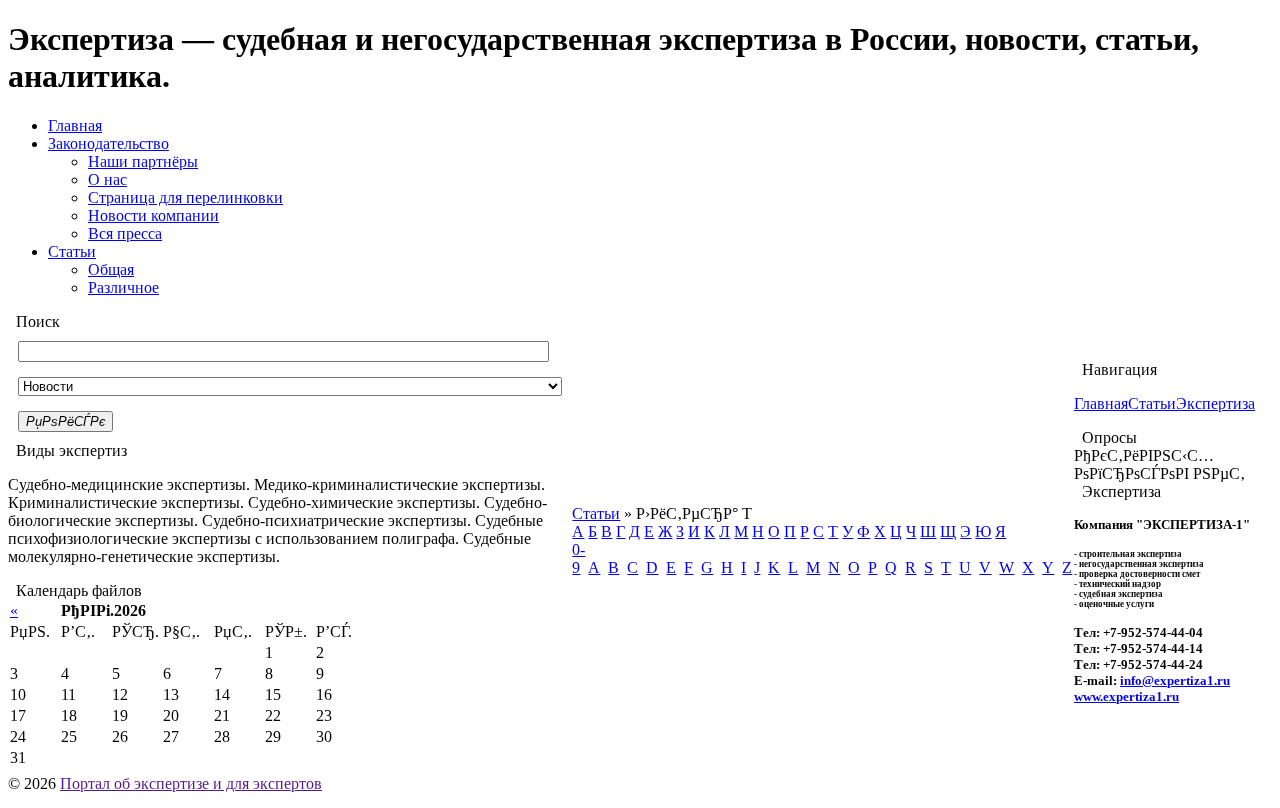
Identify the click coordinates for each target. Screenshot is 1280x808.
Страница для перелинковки (185, 197)
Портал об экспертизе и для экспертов (191, 783)
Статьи (72, 251)
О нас (107, 179)
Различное (123, 287)
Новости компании (153, 215)
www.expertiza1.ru (1126, 696)
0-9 (578, 558)
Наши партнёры (143, 161)
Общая (111, 269)
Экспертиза (1215, 403)
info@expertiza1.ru (1175, 680)
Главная (75, 125)
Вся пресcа (125, 233)
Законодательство (108, 143)
